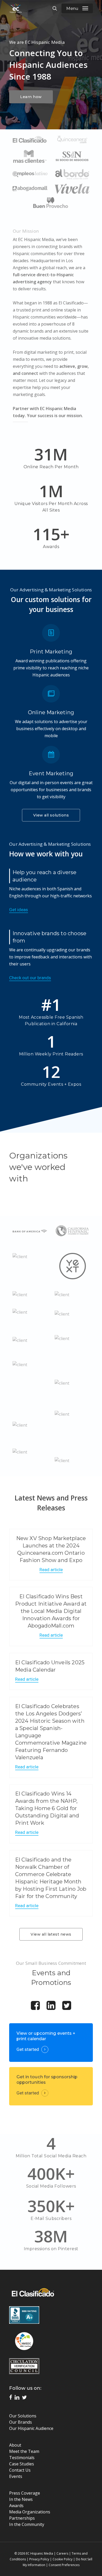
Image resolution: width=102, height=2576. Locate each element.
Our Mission (26, 231)
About (15, 2445)
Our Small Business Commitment (51, 1963)
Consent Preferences (64, 2565)
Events (16, 2476)
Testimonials (22, 2458)
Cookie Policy (63, 2559)
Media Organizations (30, 2512)
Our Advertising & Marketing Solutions (51, 590)
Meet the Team (24, 2451)
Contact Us (20, 2470)
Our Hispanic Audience (31, 2428)
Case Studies (22, 2464)
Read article (51, 1570)
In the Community (27, 2524)
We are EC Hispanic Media (37, 42)
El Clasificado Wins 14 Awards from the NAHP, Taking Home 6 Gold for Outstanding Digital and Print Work (47, 1808)
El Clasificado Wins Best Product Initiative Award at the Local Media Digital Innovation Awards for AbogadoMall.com (51, 1611)
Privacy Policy (39, 2559)
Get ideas (19, 910)
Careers (62, 2553)
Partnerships (22, 2518)
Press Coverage (25, 2493)
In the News (21, 2499)
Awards (16, 2506)
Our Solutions (23, 2416)
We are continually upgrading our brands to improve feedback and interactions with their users (50, 957)
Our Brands (21, 2422)
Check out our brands (30, 978)
